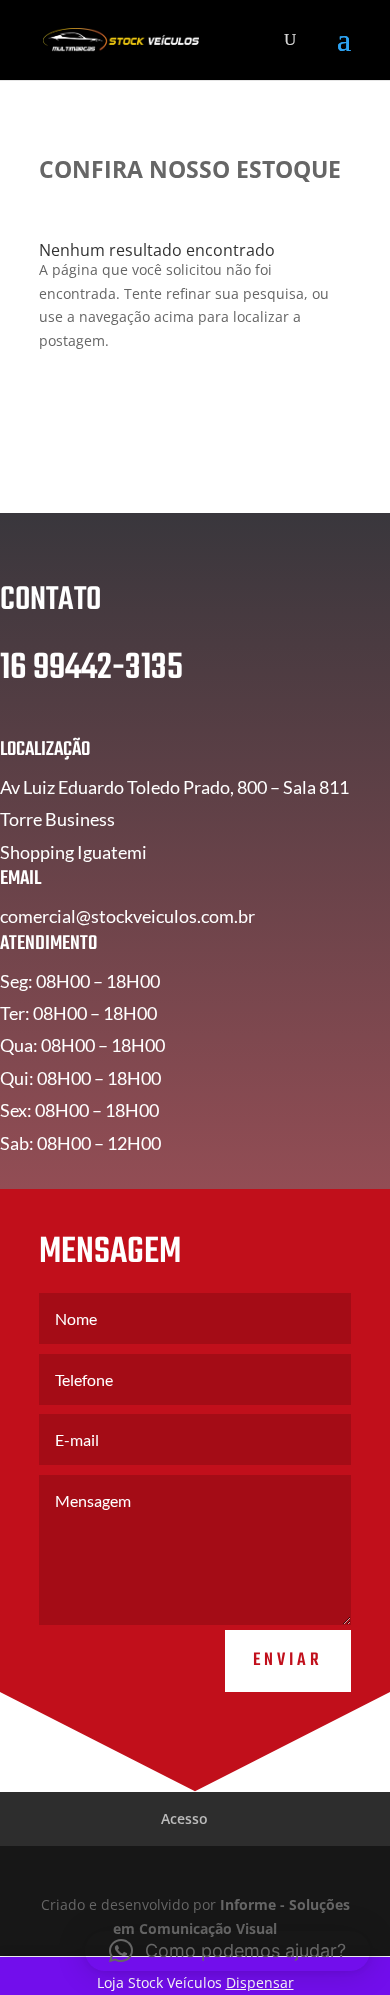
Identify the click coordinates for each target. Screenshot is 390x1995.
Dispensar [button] (260, 1982)
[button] (227, 1951)
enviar (288, 1660)
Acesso (184, 1818)
